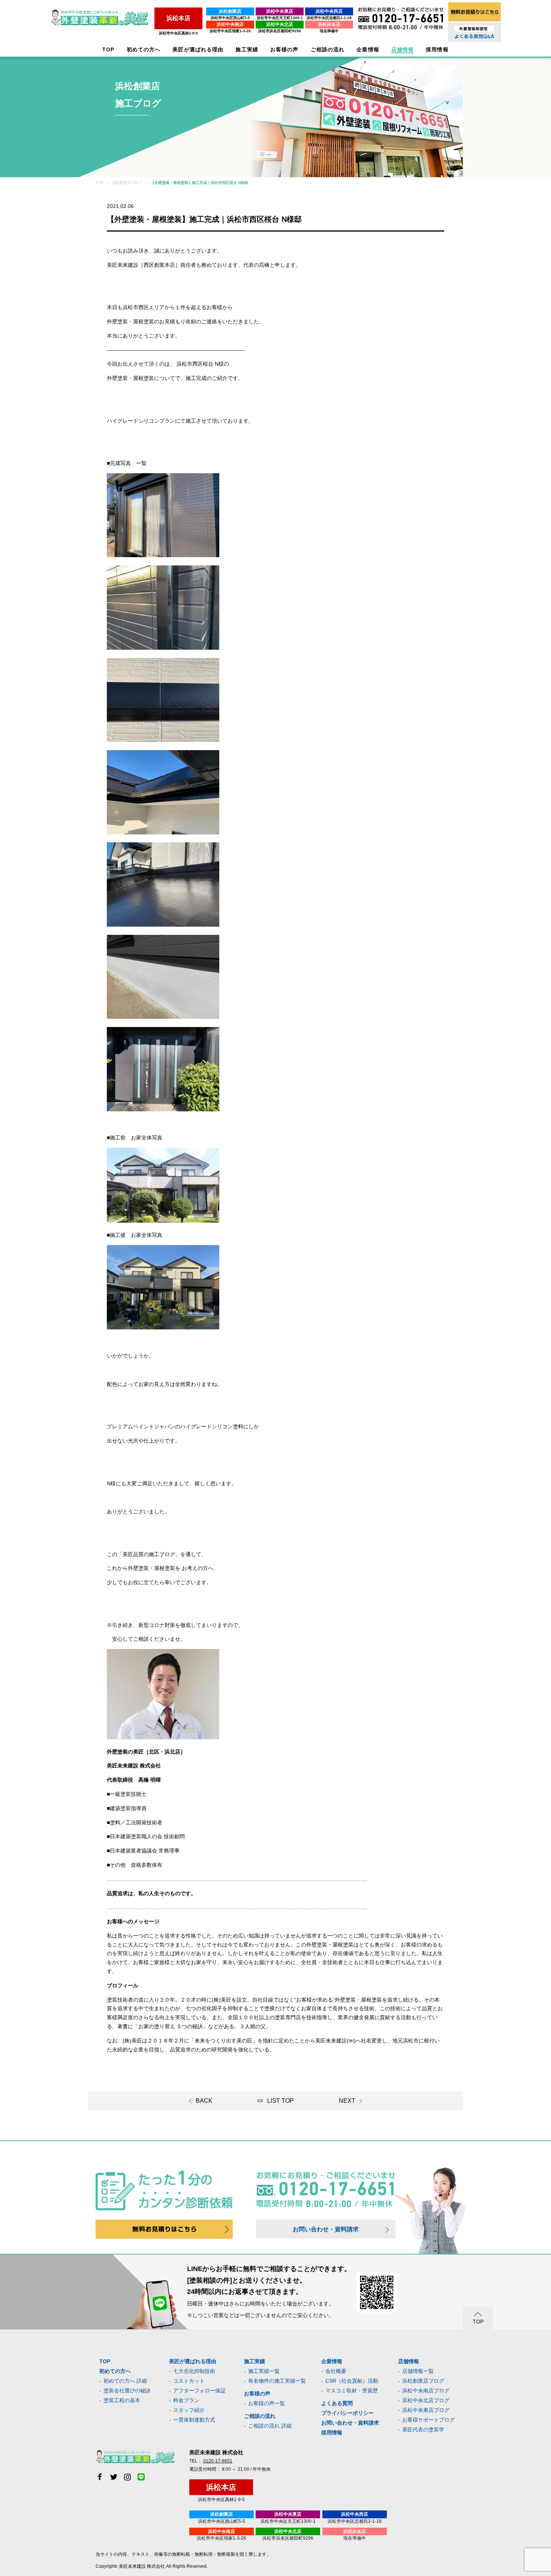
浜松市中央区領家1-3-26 (230, 31)
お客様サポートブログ (428, 2420)
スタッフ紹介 (189, 2410)
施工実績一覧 (264, 2371)
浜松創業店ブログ (423, 2381)
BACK (204, 2101)
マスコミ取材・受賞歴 (352, 2391)
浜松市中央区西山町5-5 (230, 18)
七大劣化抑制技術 (194, 2371)
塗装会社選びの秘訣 (127, 2391)
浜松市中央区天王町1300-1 (280, 18)
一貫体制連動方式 (194, 2420)
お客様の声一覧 (267, 2403)
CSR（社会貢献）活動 (352, 2381)
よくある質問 (337, 2403)
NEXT (347, 2101)
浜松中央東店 (280, 11)
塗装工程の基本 (122, 2400)
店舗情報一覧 (418, 2371)
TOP (108, 50)
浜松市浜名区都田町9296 (280, 31)
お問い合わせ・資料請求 (326, 2229)
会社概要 (336, 2371)
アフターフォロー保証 (199, 2391)
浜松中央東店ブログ (426, 2410)
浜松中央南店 (230, 24)
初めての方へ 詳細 (125, 2381)
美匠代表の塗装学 (423, 2429)
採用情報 (332, 2432)
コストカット (189, 2381)
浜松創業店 (230, 11)
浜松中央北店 (280, 24)
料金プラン (186, 2400)
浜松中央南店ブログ (426, 2391)
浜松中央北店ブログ (426, 2400)
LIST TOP (281, 2101)
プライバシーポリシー (347, 2413)
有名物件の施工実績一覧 (277, 2381)
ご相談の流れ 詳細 (270, 2426)
